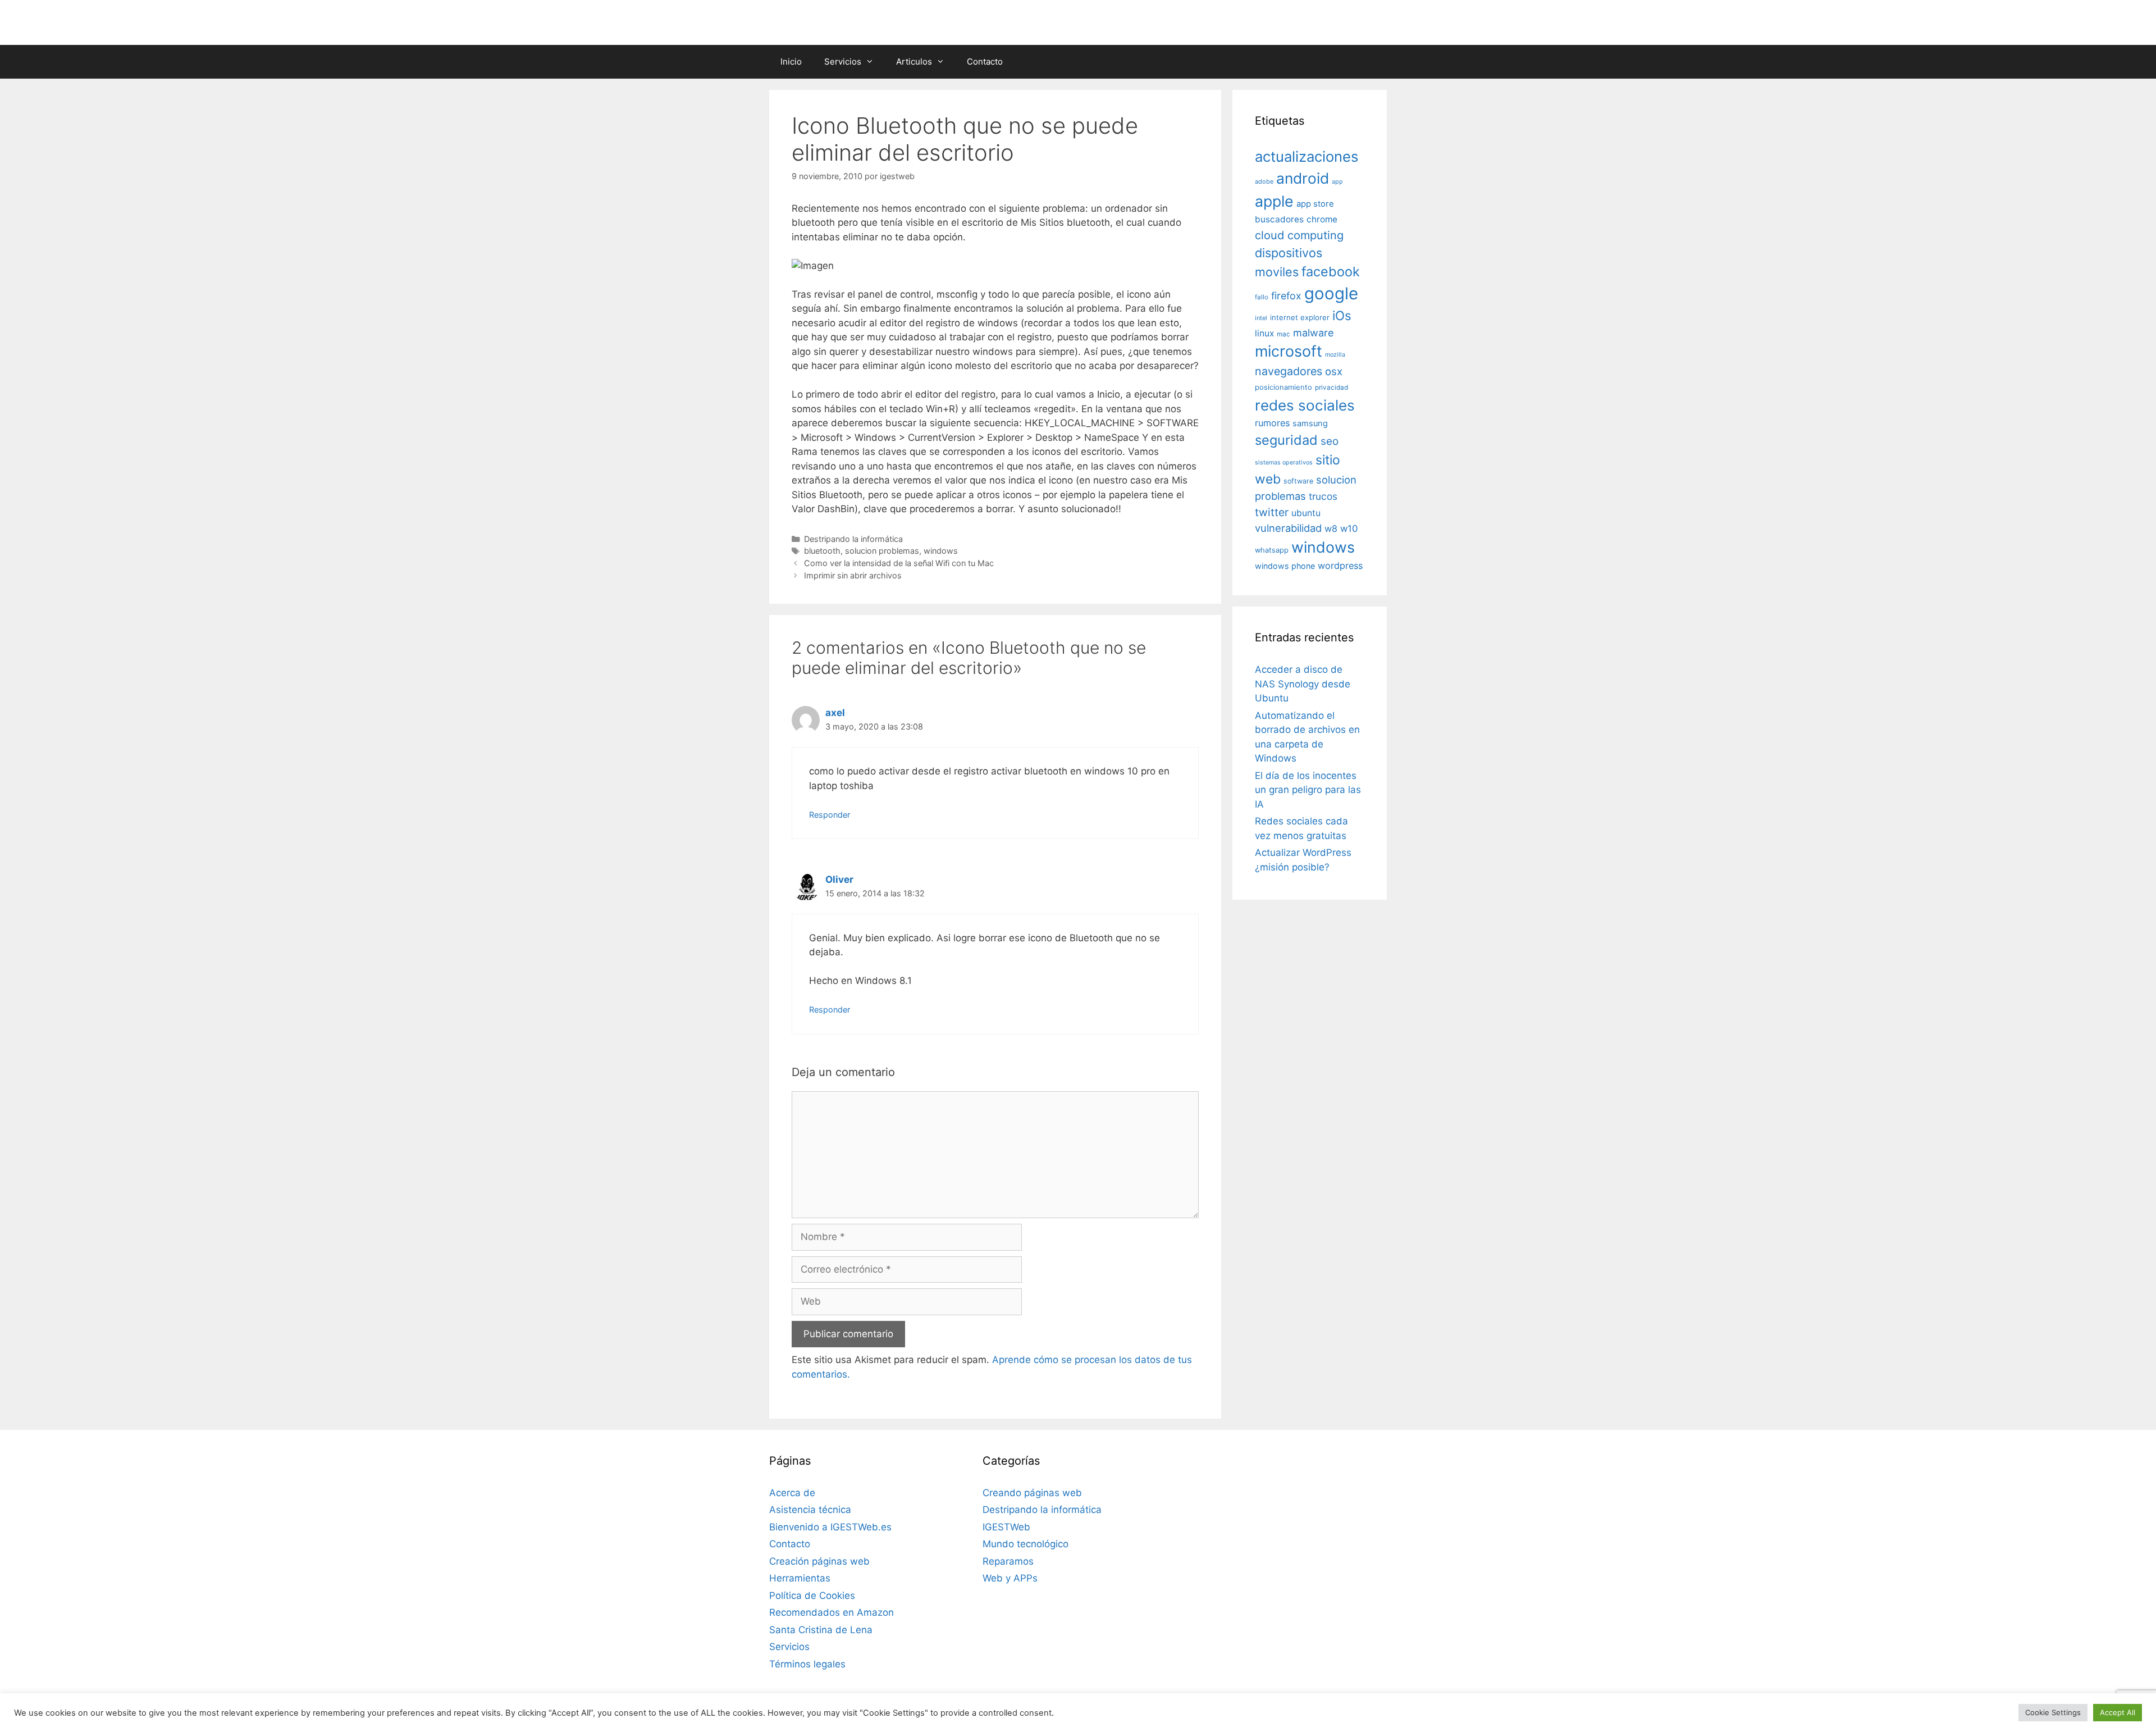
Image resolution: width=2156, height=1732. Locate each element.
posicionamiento (1283, 387)
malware (1314, 333)
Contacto (985, 61)
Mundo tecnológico (1026, 1544)
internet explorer (1300, 317)
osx (1334, 371)
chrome (1322, 219)
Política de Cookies (812, 1596)
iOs (1342, 315)
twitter (1272, 512)
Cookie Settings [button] (2053, 1712)
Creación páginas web (819, 1561)
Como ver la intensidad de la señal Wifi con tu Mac (899, 563)
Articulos (914, 61)
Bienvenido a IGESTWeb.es (830, 1527)
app (1337, 182)
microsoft (1289, 351)
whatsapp (1272, 550)
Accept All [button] (2118, 1712)
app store (1315, 204)
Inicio (791, 61)
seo (1330, 441)
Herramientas (800, 1578)
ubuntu (1306, 513)
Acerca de (792, 1493)
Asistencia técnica (810, 1510)
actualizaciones (1307, 156)
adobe (1264, 181)
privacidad (1331, 388)
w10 (1349, 528)
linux (1264, 333)
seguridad (1286, 440)
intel (1261, 318)
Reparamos (1008, 1561)
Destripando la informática (853, 539)
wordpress (1340, 566)
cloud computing (1299, 235)
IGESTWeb (1006, 1527)
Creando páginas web (1032, 1493)
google (1331, 293)
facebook (1331, 272)
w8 (1331, 528)
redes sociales (1305, 405)
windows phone (1285, 566)
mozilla (1335, 355)
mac (1283, 334)
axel (835, 713)
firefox (1286, 296)
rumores (1272, 423)
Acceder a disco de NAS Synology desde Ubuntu (1303, 684)
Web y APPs (1010, 1578)
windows (941, 551)
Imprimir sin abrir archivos (853, 575)
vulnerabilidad (1288, 528)
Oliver (839, 879)
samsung (1310, 423)
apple (1274, 201)
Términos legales (807, 1664)
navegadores (1289, 371)
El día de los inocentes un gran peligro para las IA (1308, 790)
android (1303, 178)
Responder (830, 815)
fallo (1262, 297)
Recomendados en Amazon (832, 1612)
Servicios (843, 61)
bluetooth (822, 551)
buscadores (1279, 219)
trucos (1323, 496)
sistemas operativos (1284, 462)
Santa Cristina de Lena (821, 1630)
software (1298, 481)
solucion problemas (882, 551)
